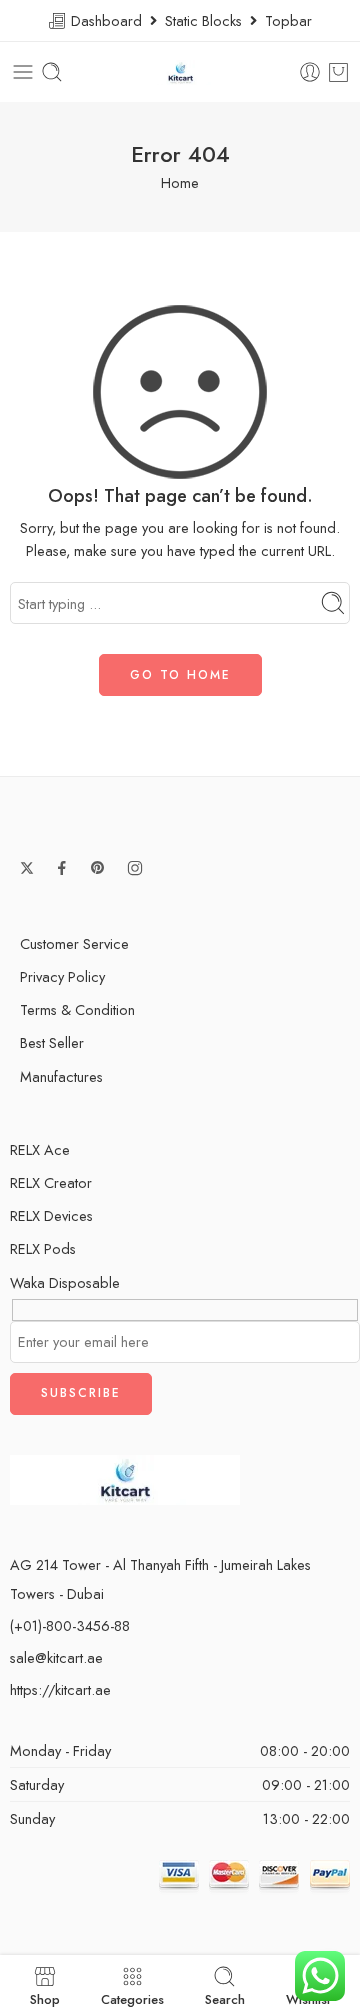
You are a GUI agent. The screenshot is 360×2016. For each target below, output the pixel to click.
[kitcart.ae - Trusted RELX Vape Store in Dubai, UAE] (180, 72)
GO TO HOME (180, 675)
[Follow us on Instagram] (135, 868)
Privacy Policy (62, 976)
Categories (132, 1998)
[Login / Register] (310, 72)
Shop (45, 1998)
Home (180, 182)
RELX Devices (51, 1215)
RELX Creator (51, 1182)
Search (225, 1998)
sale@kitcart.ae (56, 1657)
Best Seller (52, 1042)
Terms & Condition (77, 1009)
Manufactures (61, 1076)
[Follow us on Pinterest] (98, 868)
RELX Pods (43, 1248)
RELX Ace (40, 1149)
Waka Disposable (65, 1282)
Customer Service (74, 943)
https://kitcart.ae (60, 1689)
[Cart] (338, 72)
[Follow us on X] (27, 868)
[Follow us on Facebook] (62, 868)
